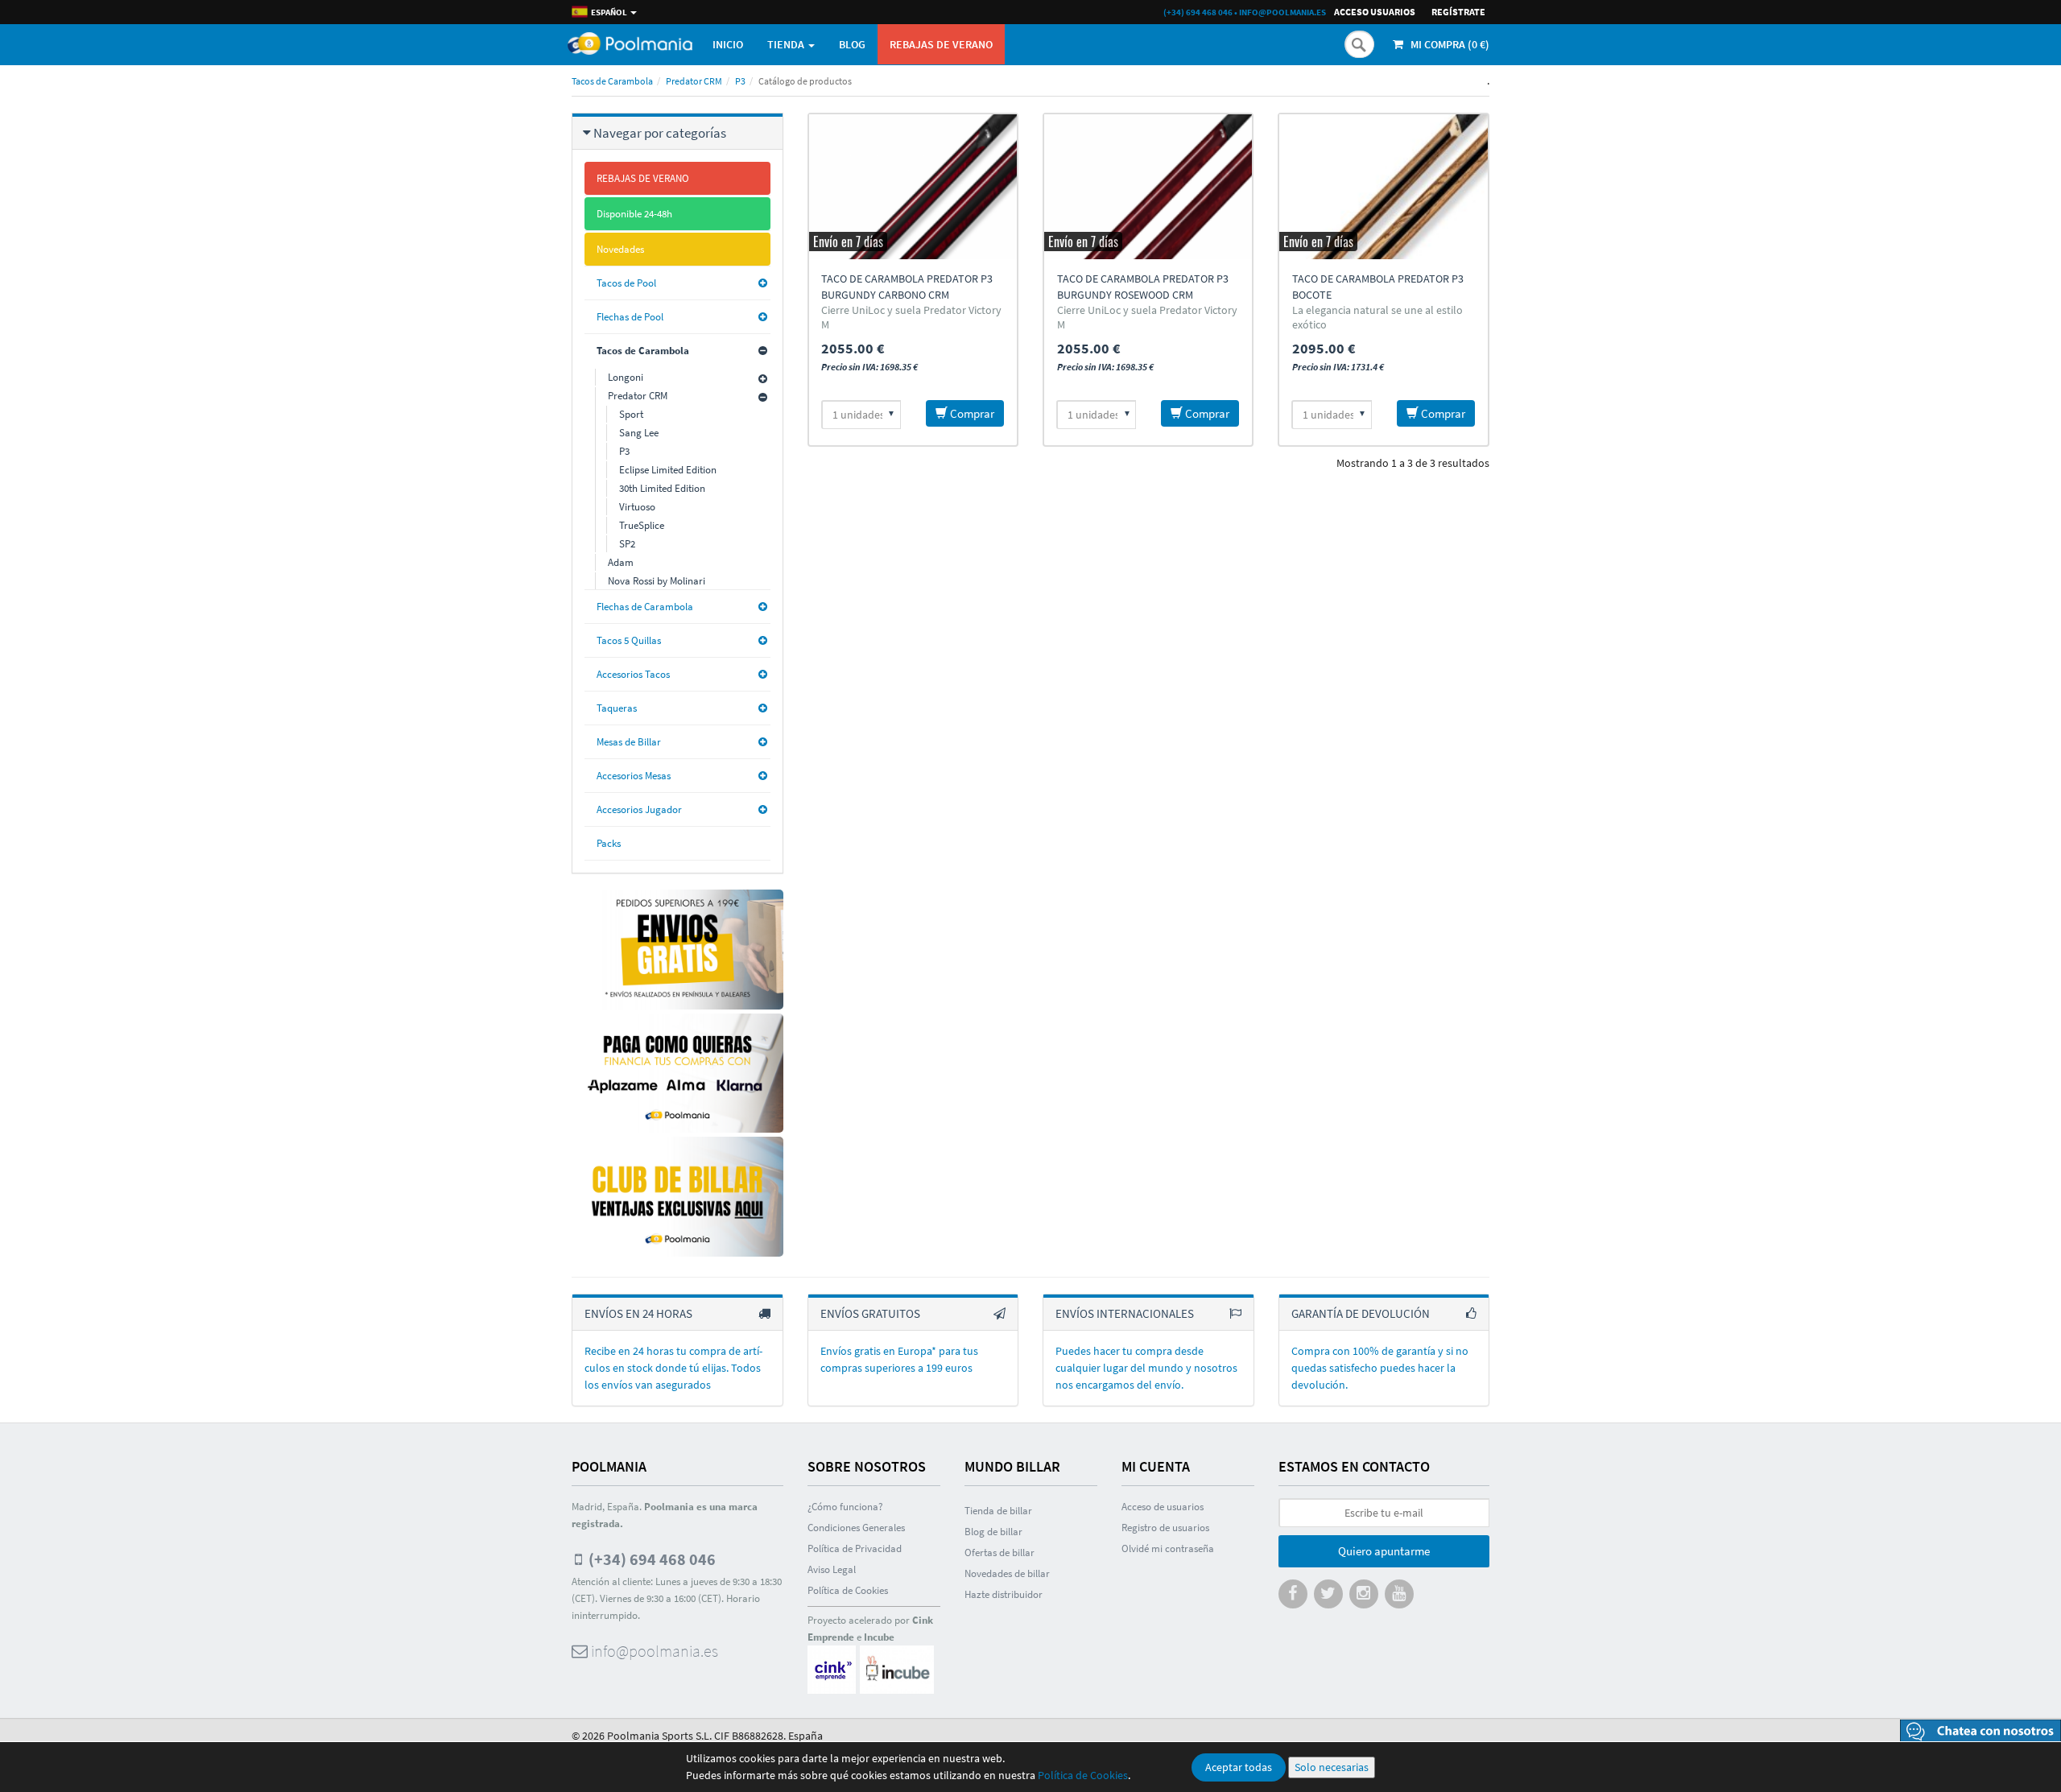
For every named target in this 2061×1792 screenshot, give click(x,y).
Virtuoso (637, 507)
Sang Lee (639, 433)
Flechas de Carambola (645, 607)
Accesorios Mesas (634, 776)
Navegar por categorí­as (660, 133)
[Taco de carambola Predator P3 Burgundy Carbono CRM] (913, 187)
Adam (621, 562)
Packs (609, 843)
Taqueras (617, 708)
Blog (852, 44)
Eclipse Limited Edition (668, 470)
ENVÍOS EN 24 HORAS (638, 1313)
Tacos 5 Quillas (629, 640)
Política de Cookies (1083, 1775)
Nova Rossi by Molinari (657, 581)
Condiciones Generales (856, 1528)
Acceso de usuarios (1163, 1507)
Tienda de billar (998, 1511)
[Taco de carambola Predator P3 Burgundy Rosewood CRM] (1148, 187)
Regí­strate (1458, 12)
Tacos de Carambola (612, 81)
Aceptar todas (1239, 1767)
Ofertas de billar (1000, 1553)
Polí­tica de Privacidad (855, 1548)
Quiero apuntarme (1384, 1551)
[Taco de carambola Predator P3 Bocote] (1383, 187)
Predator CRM (694, 81)
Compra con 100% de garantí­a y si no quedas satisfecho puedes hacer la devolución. (1380, 1368)
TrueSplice (642, 525)
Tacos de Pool (626, 283)
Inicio (728, 44)
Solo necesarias (1332, 1767)
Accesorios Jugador (639, 809)
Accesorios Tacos (633, 674)
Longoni (626, 377)
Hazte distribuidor (1004, 1594)
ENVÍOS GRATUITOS (870, 1313)
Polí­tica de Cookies (848, 1590)
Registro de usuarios (1165, 1528)
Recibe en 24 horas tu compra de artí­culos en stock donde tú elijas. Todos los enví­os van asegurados (673, 1368)
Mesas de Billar (629, 742)
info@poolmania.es (1282, 12)
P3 (740, 81)
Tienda (787, 44)
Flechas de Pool (630, 317)
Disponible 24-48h (634, 214)
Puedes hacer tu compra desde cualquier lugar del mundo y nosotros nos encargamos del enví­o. (1146, 1368)
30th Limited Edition (662, 488)
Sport (631, 414)
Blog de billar (993, 1532)
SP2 (627, 544)
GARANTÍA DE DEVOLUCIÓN (1361, 1313)
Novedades (620, 249)
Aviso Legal (832, 1569)
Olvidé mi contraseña (1168, 1548)
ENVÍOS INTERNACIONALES (1125, 1313)
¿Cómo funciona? (845, 1507)
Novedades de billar (1007, 1573)
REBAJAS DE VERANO (941, 44)
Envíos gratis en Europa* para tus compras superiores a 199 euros (899, 1359)
